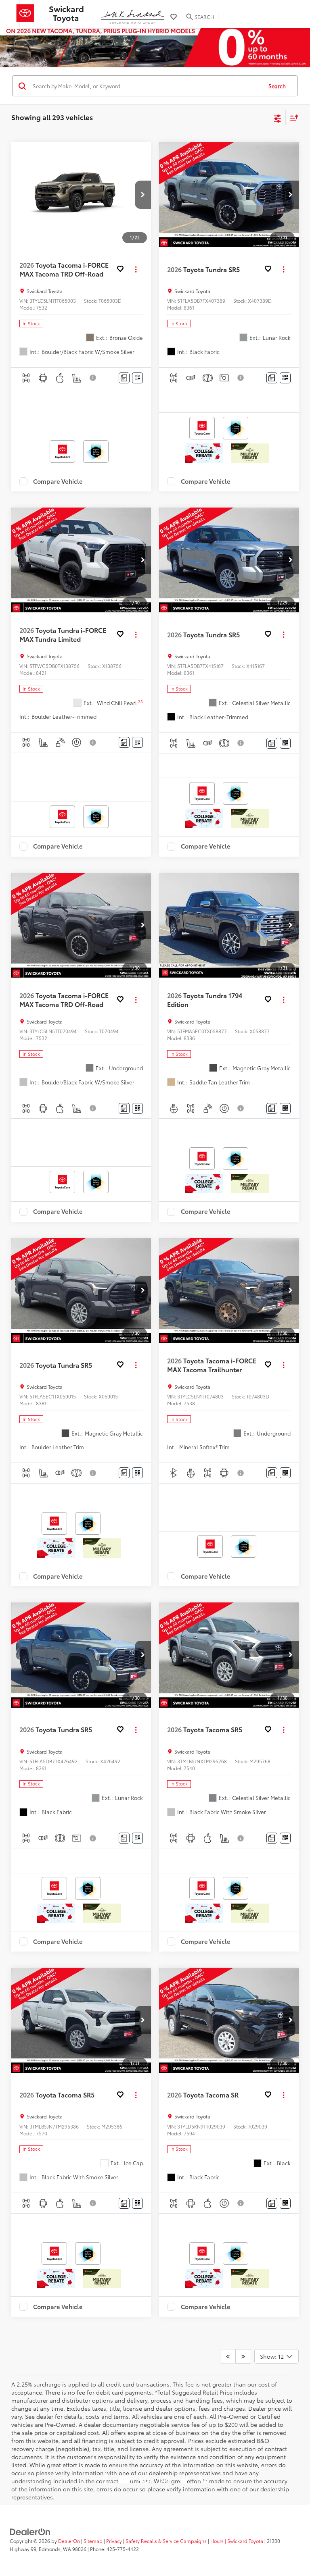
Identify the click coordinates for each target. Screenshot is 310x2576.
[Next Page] (243, 2356)
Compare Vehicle (58, 481)
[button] (143, 195)
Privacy (114, 2541)
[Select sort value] (292, 118)
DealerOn (69, 2541)
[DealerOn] (30, 2531)
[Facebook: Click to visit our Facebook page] (106, 2481)
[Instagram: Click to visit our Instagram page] (164, 2481)
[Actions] (136, 269)
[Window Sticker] (137, 378)
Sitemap (93, 2541)
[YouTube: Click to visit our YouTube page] (124, 2481)
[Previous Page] (228, 2356)
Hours (217, 2541)
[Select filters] (278, 118)
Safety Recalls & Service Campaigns (166, 2541)
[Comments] (124, 378)
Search (277, 86)
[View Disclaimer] (93, 378)
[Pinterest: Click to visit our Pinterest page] (145, 2481)
